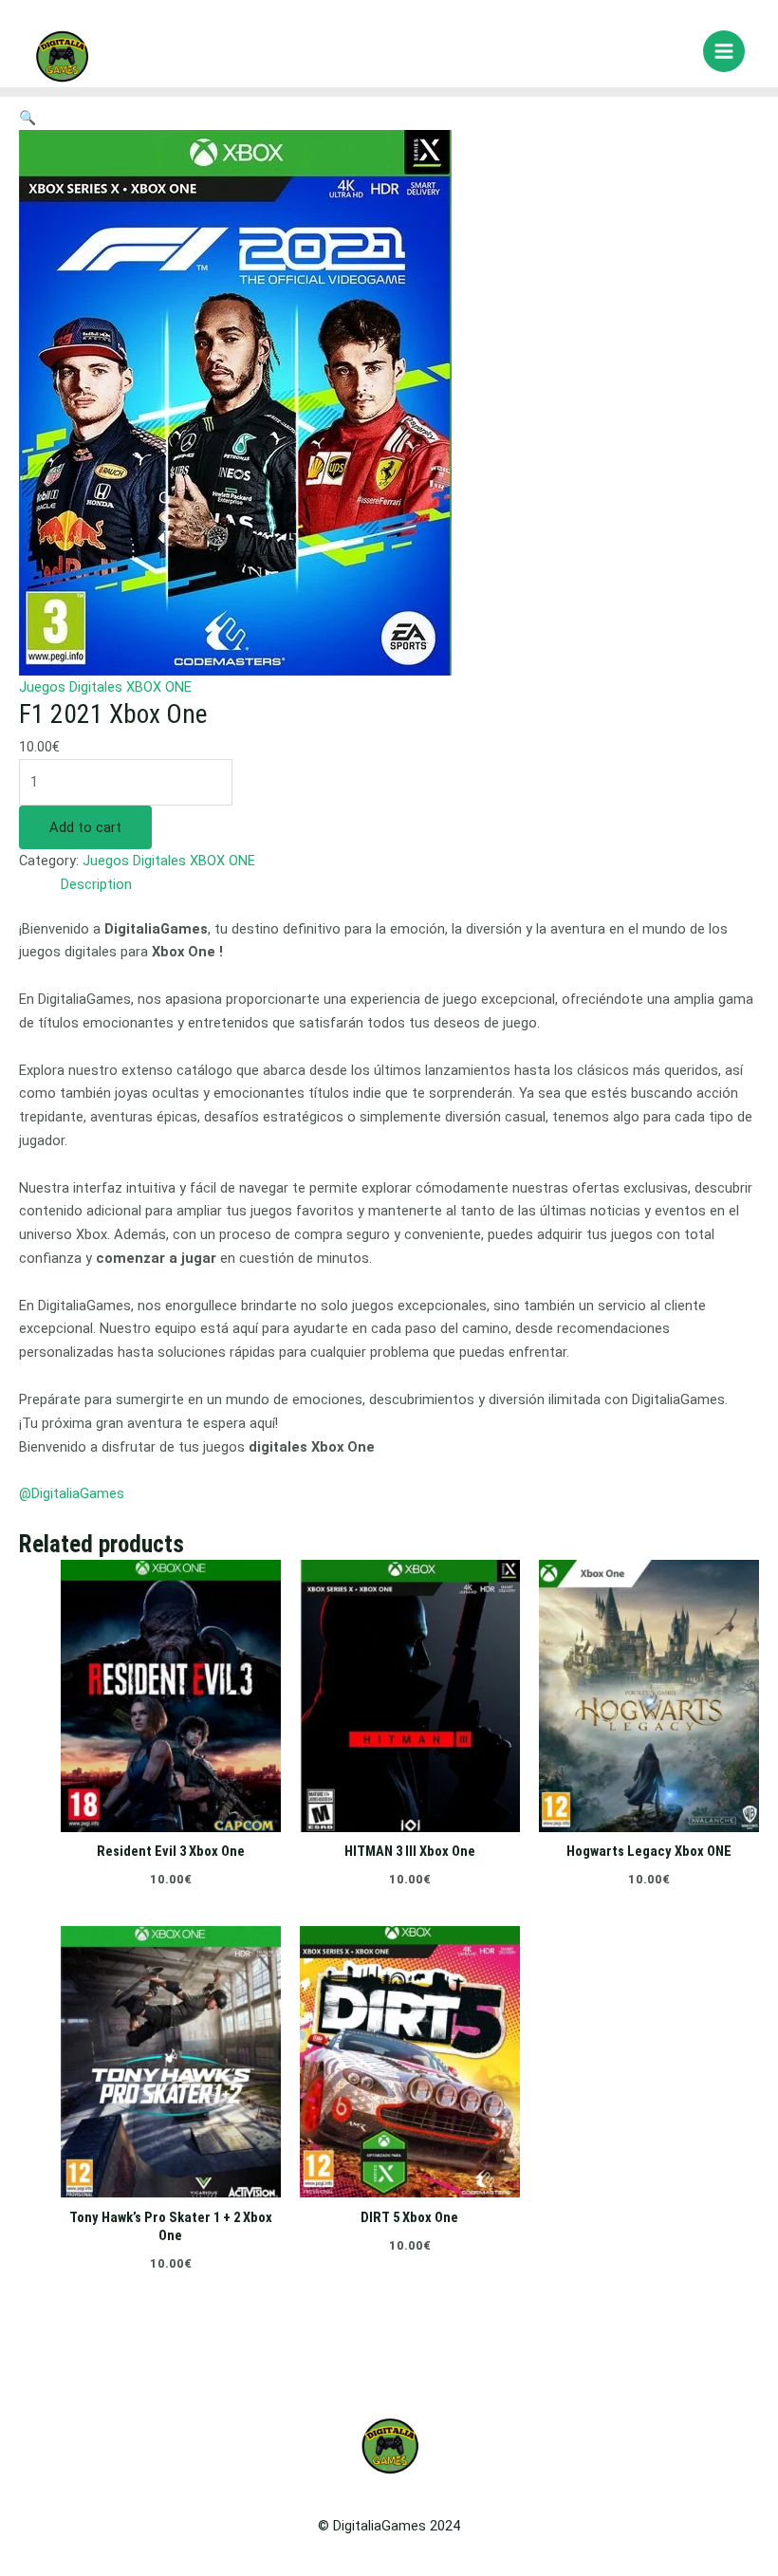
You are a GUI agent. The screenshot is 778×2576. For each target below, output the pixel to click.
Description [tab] (96, 884)
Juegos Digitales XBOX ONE (105, 687)
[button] (28, 118)
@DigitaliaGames (72, 1493)
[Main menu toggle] (724, 51)
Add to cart (85, 827)
